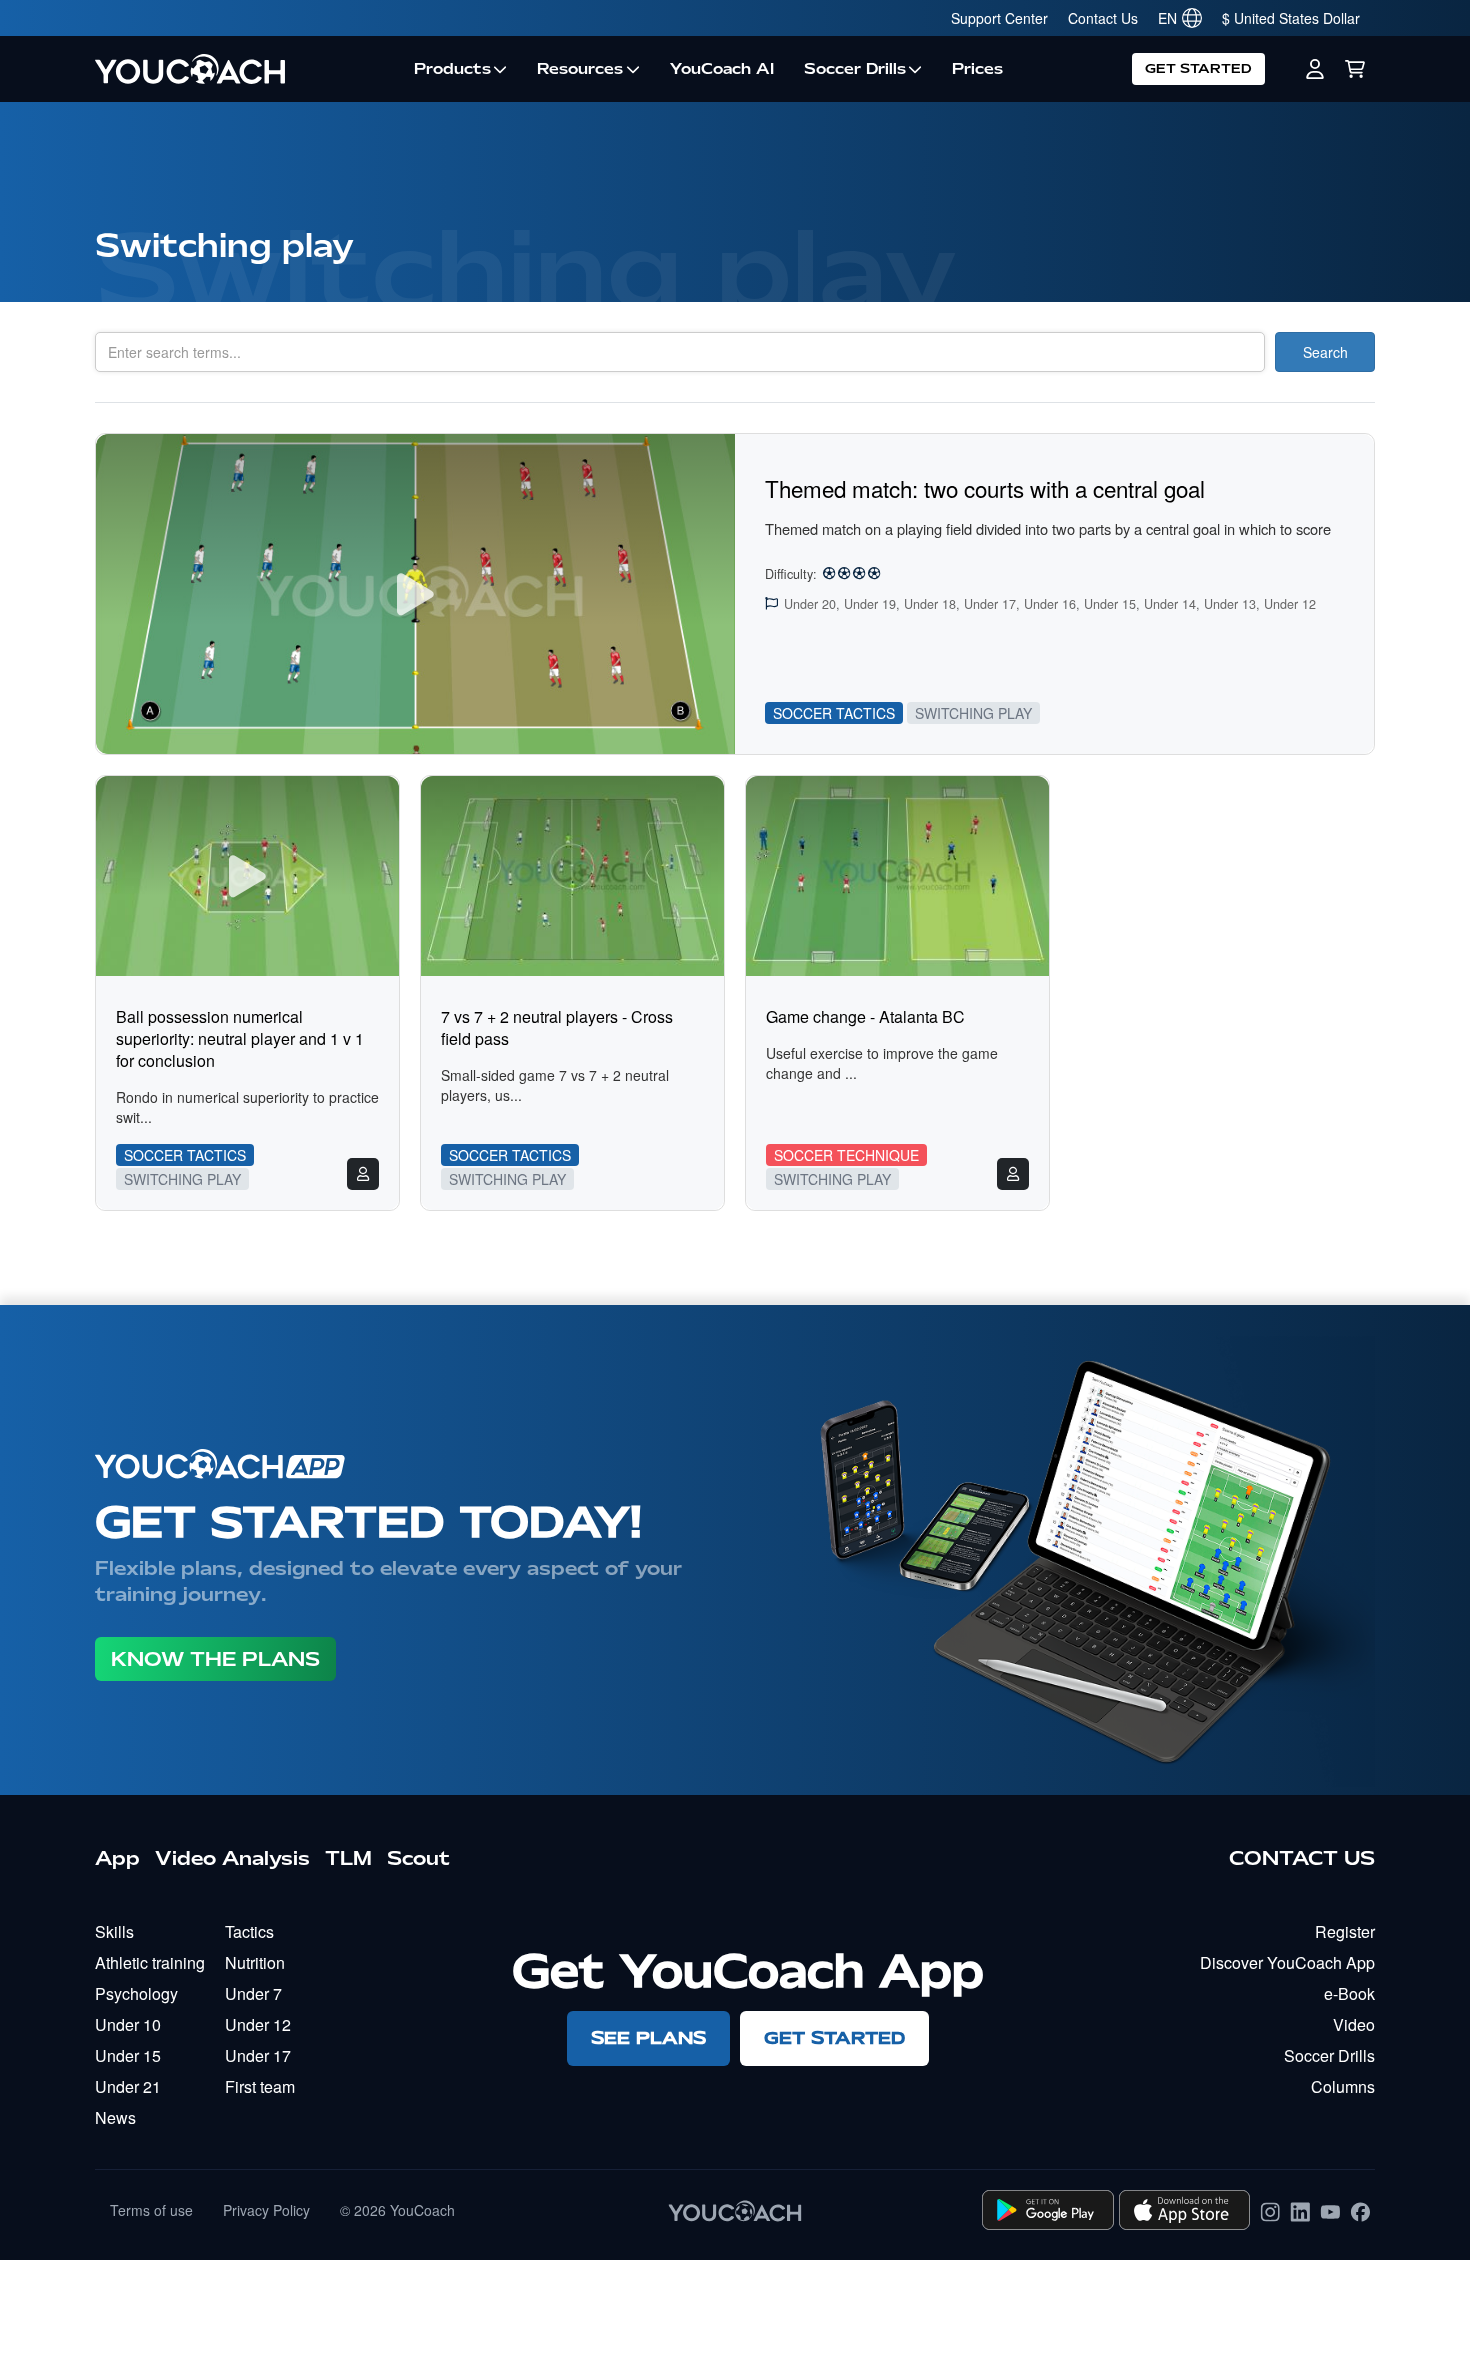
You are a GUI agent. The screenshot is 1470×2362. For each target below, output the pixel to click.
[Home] (247, 69)
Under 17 (258, 2055)
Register (1345, 1931)
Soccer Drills (855, 69)
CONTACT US (1302, 1858)
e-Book (1349, 1993)
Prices (977, 69)
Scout (418, 1858)
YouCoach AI (722, 69)
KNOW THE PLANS (215, 1659)
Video (1354, 2024)
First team (260, 2086)
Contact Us (1103, 18)
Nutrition (255, 1962)
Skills (114, 1931)
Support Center (999, 18)
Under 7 (253, 1993)
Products (452, 69)
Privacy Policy (266, 2210)
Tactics (249, 1931)
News (115, 2117)
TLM (348, 1858)
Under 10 (128, 2024)
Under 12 (258, 2024)
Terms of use (151, 2210)
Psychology (136, 1993)
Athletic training (150, 1962)
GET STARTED (1198, 68)
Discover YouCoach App (1287, 1962)
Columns (1343, 2086)
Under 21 (128, 2086)
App (117, 1858)
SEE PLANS (648, 2037)
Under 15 (128, 2055)
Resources (580, 69)
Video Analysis (232, 1858)
